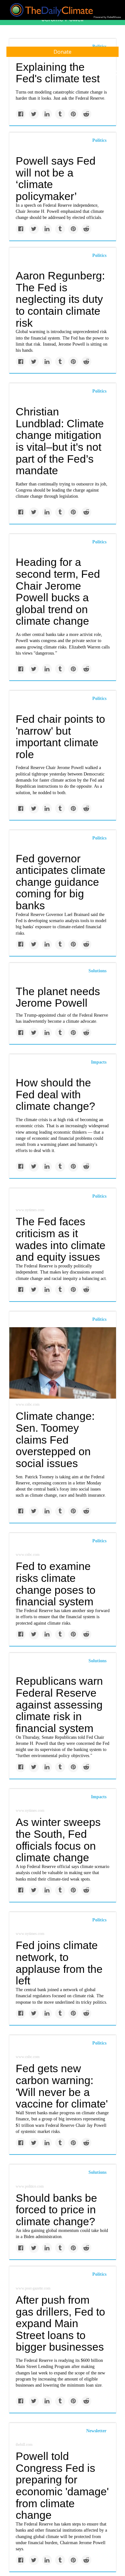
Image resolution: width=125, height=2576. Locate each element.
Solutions (97, 971)
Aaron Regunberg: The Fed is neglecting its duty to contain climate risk (60, 299)
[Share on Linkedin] (47, 114)
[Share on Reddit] (86, 114)
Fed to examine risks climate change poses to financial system (56, 1584)
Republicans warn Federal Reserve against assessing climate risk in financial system (59, 1705)
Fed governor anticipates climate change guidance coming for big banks (61, 882)
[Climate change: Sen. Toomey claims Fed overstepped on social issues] (63, 1363)
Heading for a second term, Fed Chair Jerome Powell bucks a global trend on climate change (58, 591)
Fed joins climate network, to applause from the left (59, 1963)
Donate (63, 52)
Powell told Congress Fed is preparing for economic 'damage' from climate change (62, 2485)
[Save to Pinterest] (73, 114)
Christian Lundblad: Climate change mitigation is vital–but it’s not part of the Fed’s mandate (60, 441)
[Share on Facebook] (21, 114)
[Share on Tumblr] (60, 114)
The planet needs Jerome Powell (58, 997)
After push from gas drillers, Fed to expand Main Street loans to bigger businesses (60, 2323)
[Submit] (116, 73)
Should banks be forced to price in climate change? (56, 2210)
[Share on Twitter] (34, 114)
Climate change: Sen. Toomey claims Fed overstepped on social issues (55, 1440)
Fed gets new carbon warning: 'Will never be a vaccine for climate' (62, 2086)
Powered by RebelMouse (107, 17)
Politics (99, 140)
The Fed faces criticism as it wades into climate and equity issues (61, 1239)
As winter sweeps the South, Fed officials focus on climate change (58, 1840)
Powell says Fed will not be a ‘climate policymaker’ (56, 178)
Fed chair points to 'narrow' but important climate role (60, 737)
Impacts (99, 1062)
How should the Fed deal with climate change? (55, 1094)
